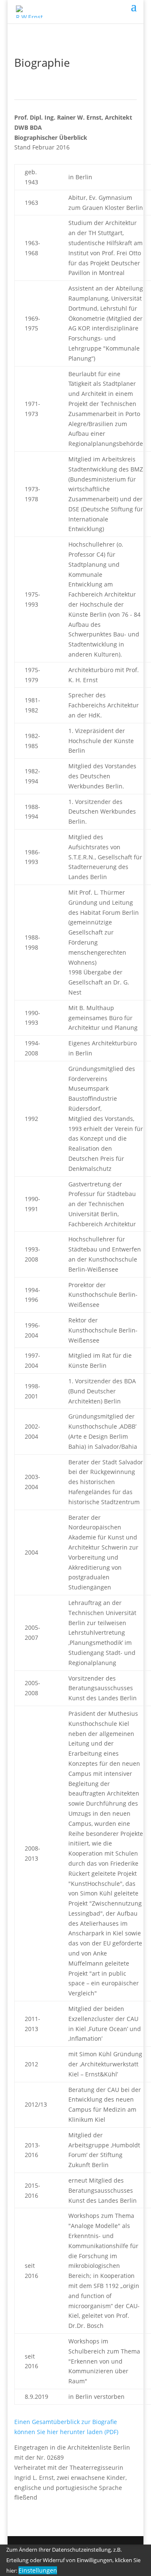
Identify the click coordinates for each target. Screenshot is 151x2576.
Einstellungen (38, 2570)
